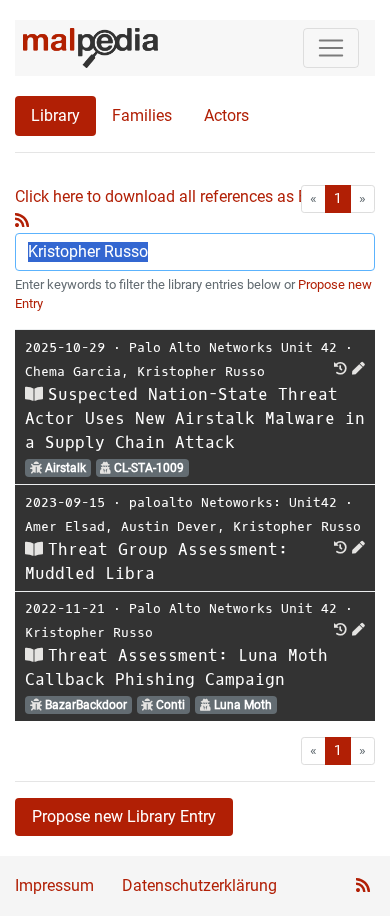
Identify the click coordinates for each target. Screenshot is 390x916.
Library (55, 115)
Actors (226, 115)
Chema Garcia (73, 371)
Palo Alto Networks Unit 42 (233, 347)
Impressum (54, 885)
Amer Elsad (65, 526)
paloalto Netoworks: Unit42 (233, 502)
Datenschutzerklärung (199, 885)
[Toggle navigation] (331, 48)
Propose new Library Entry (124, 816)
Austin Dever (169, 526)
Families (142, 115)
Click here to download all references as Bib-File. (184, 196)
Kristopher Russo (201, 371)
